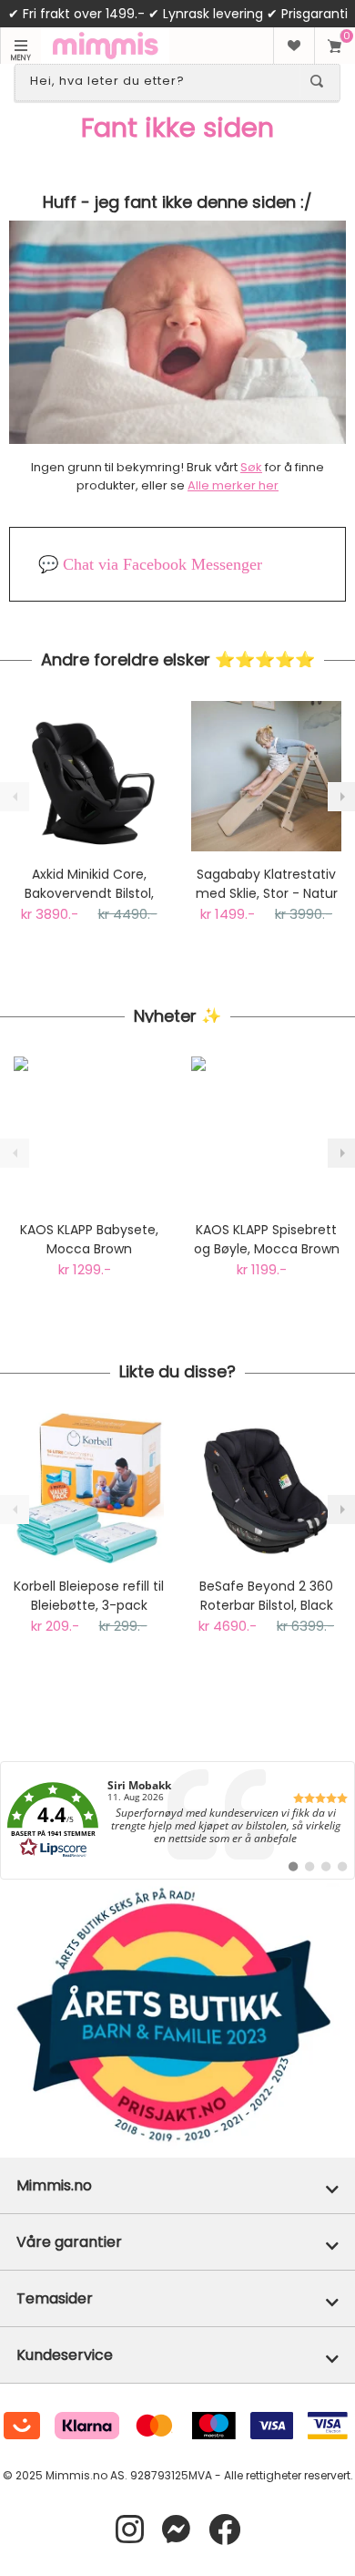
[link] (177, 1820)
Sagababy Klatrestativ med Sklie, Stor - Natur (267, 884)
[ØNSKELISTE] (294, 46)
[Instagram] (130, 2530)
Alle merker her (233, 485)
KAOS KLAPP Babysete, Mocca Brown (89, 1239)
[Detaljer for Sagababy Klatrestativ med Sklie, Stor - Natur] (266, 776)
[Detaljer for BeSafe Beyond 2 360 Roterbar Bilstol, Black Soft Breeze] (266, 1488)
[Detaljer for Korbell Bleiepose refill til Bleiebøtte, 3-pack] (89, 1488)
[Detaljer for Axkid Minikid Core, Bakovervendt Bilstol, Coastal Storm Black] (89, 776)
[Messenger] (176, 2530)
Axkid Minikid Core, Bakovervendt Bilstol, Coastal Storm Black (89, 884)
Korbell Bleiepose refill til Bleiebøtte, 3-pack (89, 1596)
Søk (251, 467)
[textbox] (161, 81)
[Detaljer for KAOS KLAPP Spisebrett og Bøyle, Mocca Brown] (266, 1132)
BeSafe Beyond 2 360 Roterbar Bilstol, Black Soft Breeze (266, 1596)
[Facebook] (224, 2530)
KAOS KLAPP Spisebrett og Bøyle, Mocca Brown (267, 1239)
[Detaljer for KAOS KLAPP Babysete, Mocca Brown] (89, 1132)
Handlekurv (335, 46)
